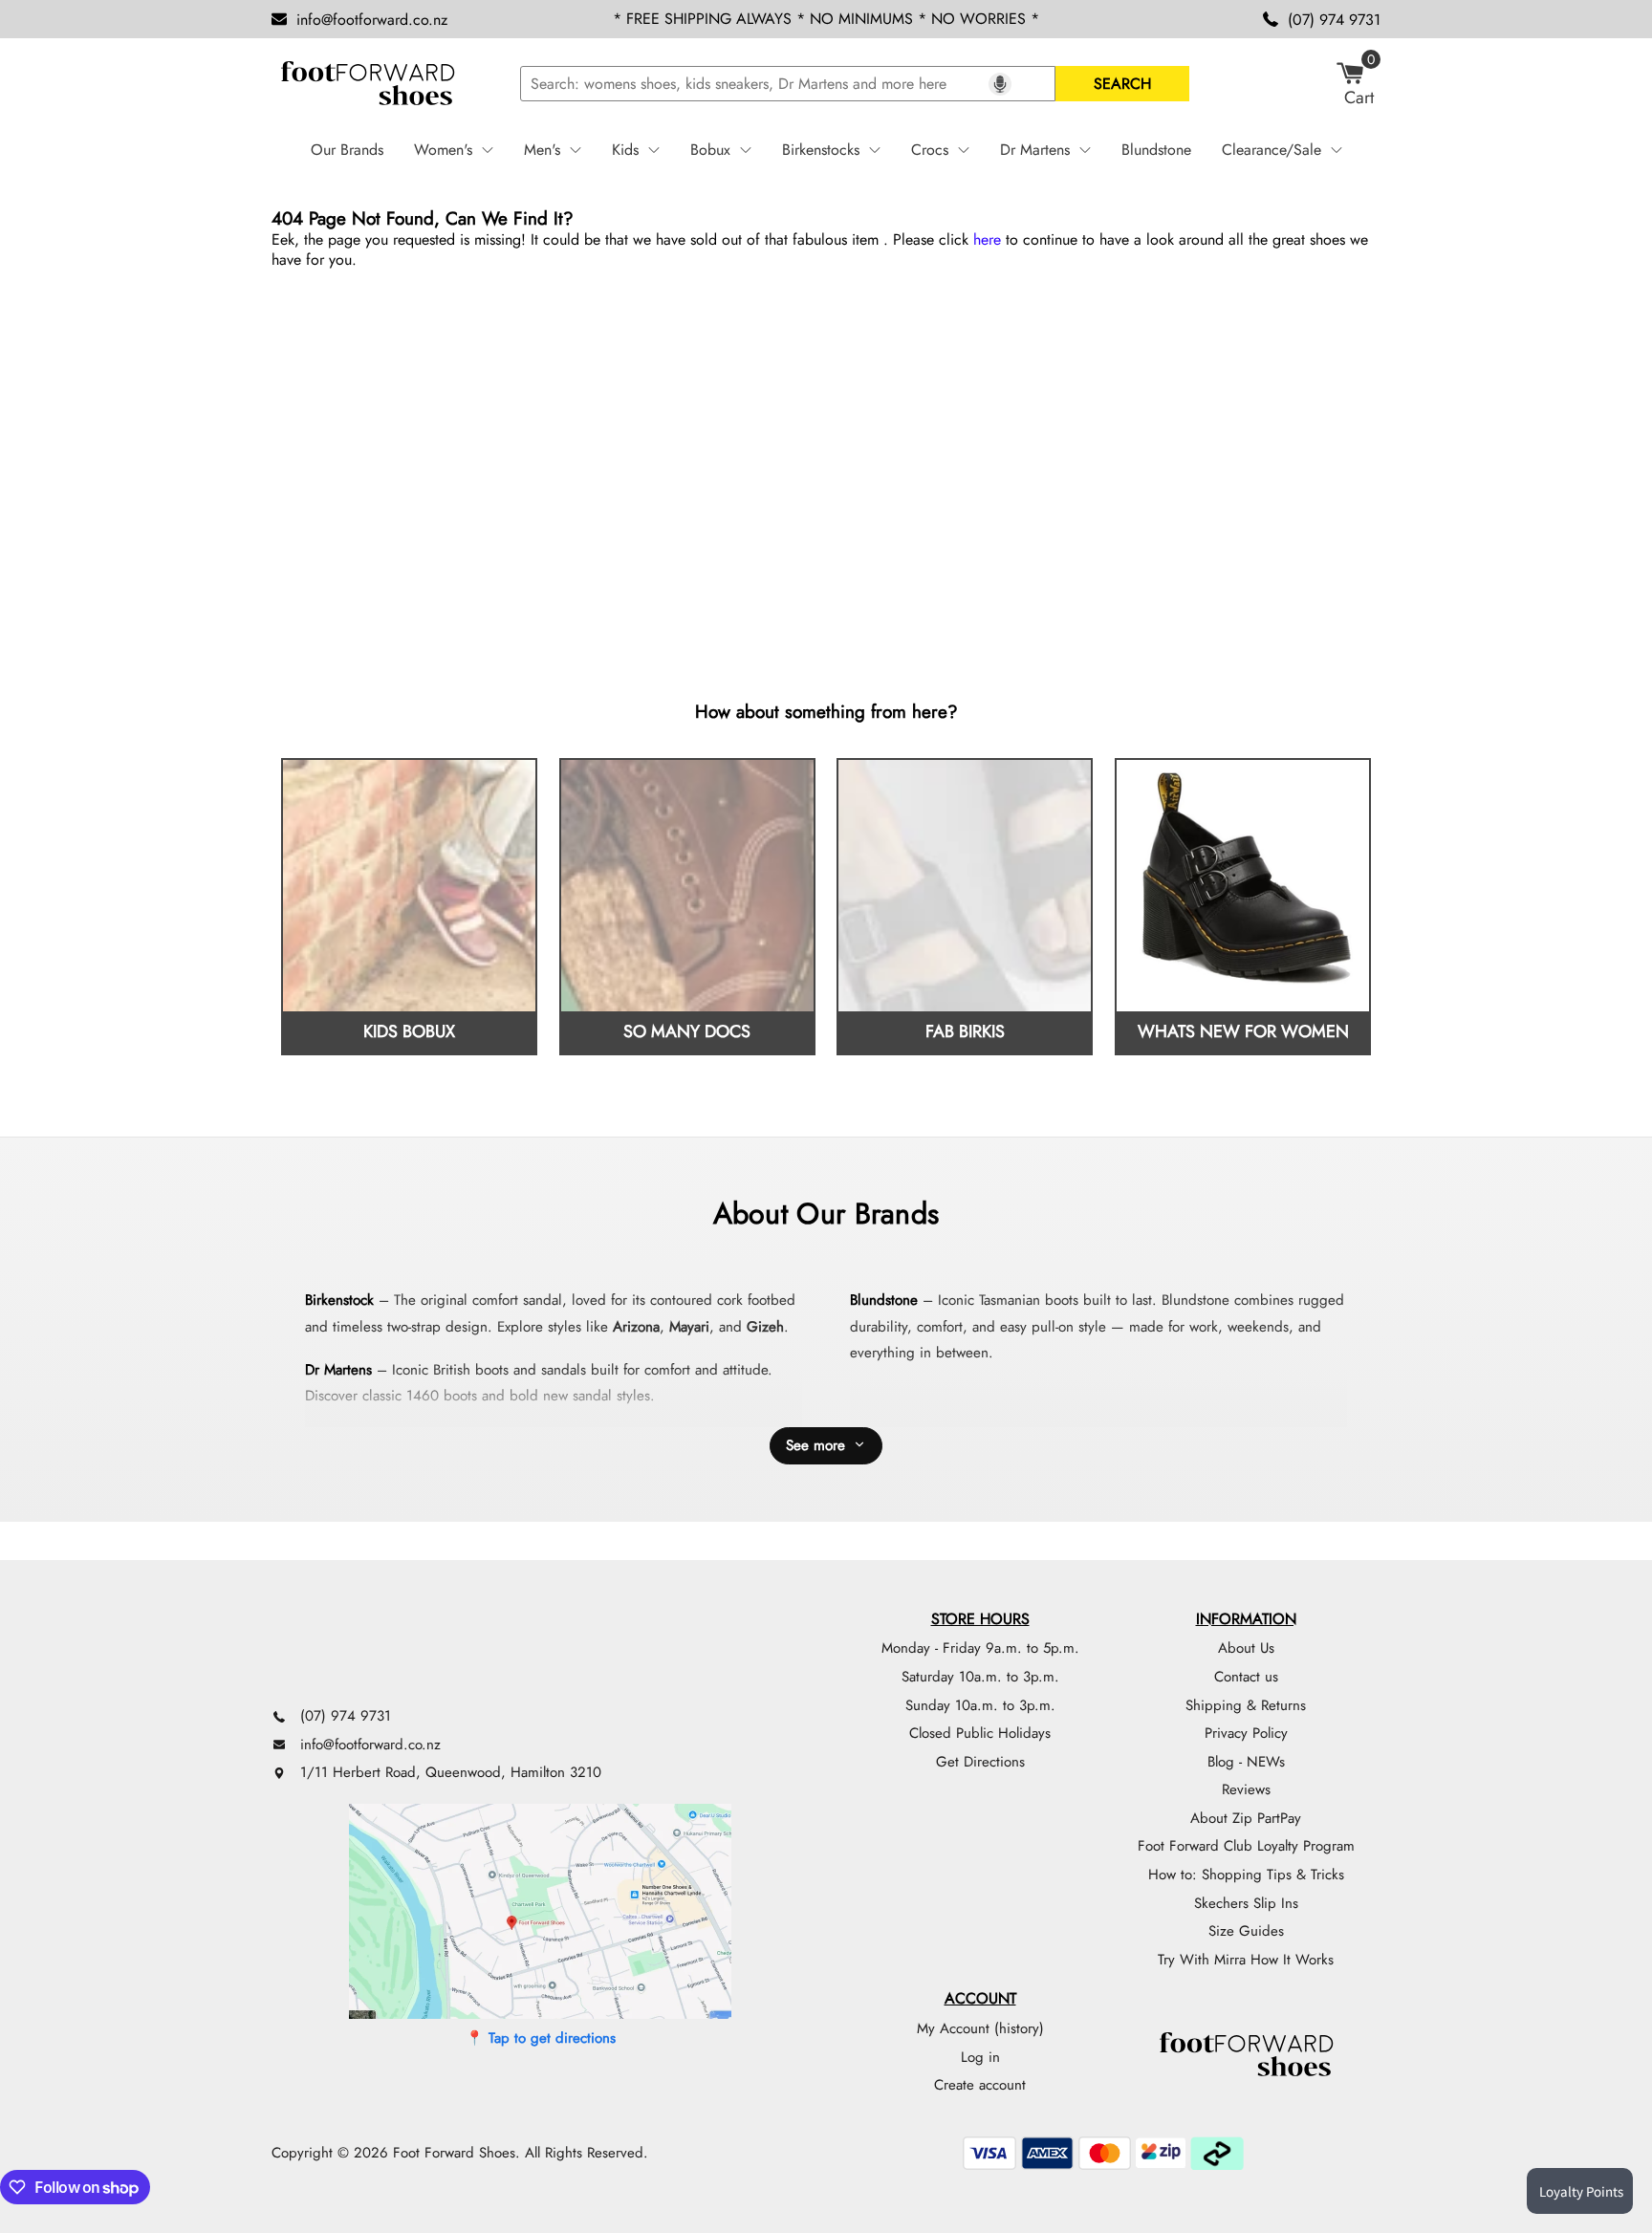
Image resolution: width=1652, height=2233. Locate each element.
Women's (443, 150)
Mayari (689, 1327)
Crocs (930, 150)
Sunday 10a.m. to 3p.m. (980, 1705)
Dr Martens (1035, 150)
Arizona (636, 1327)
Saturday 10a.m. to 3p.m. (980, 1677)
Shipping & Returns (1246, 1705)
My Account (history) (980, 2028)
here (987, 239)
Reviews (1246, 1789)
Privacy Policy (1246, 1733)
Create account (980, 2085)
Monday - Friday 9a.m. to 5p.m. (980, 1648)
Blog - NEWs (1246, 1762)
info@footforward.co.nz (372, 20)
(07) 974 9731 (1334, 20)
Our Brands (347, 150)
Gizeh (765, 1327)
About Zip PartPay (1246, 1818)
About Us (1246, 1648)
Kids (625, 150)
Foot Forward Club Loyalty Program (1246, 1846)
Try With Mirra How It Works (1246, 1960)
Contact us (1246, 1677)
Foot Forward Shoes (454, 2153)
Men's (542, 150)
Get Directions (980, 1762)
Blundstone (1156, 150)
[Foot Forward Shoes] (367, 84)
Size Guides (1246, 1931)
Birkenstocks (821, 150)
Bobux (710, 150)
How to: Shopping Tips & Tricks (1246, 1875)
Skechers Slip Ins (1246, 1903)
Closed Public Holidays (980, 1733)
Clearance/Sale (1272, 150)
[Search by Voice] (1000, 84)
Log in (980, 2057)
